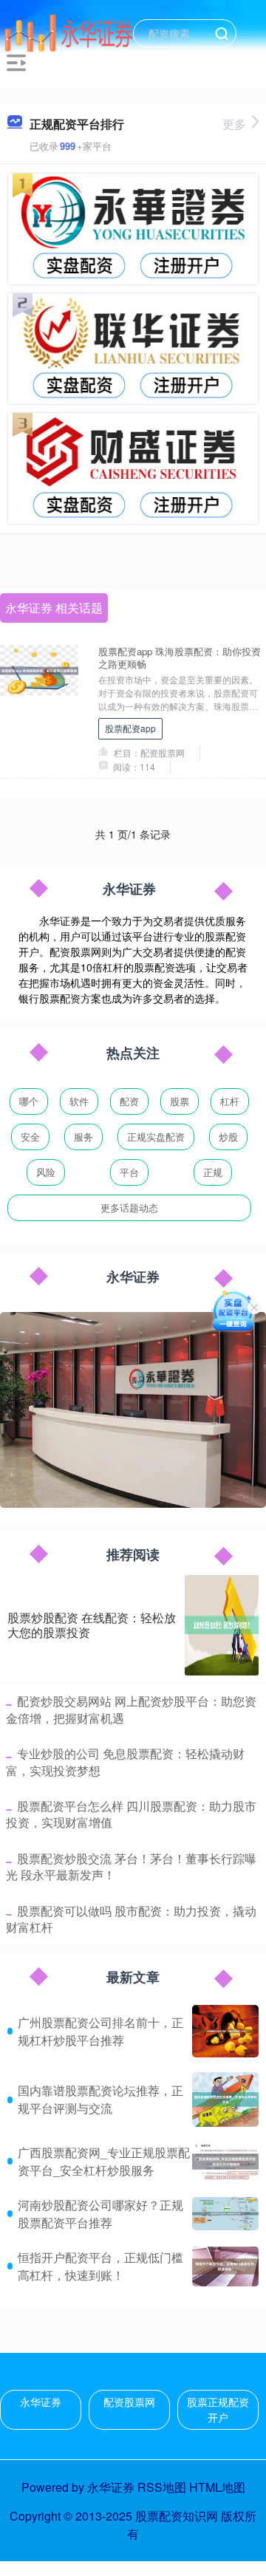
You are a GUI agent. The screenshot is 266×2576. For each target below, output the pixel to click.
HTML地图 (217, 2487)
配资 (129, 1101)
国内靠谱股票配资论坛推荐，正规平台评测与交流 (100, 2099)
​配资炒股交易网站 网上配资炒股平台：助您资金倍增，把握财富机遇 (131, 1709)
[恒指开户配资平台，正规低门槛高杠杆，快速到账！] (225, 2266)
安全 (30, 1137)
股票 (180, 1101)
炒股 (228, 1137)
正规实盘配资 (156, 1137)
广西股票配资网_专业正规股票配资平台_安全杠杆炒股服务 (104, 2161)
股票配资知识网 (177, 2516)
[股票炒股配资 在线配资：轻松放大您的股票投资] (222, 1625)
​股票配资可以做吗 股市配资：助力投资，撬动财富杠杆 (131, 1919)
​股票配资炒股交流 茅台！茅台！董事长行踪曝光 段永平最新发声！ (131, 1866)
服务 (83, 1137)
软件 (79, 1101)
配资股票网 (129, 2402)
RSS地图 (162, 2487)
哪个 (29, 1101)
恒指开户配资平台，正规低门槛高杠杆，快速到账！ (100, 2266)
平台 (129, 1172)
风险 (46, 1172)
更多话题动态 (129, 1207)
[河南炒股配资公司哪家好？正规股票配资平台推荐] (225, 2214)
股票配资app (130, 728)
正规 (213, 1172)
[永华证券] (69, 32)
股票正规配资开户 (218, 2409)
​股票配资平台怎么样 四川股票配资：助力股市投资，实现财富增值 (131, 1814)
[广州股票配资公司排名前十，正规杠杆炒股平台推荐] (225, 2031)
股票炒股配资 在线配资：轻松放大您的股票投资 (92, 1625)
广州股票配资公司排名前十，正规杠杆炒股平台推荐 (100, 2031)
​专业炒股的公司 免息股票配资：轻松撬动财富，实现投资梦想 (125, 1762)
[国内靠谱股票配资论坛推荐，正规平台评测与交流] (225, 2099)
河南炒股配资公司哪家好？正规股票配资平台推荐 (100, 2214)
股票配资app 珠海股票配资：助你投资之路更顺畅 (180, 657)
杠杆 (230, 1101)
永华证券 (41, 2402)
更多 (234, 124)
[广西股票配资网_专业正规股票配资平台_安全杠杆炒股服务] (225, 2162)
